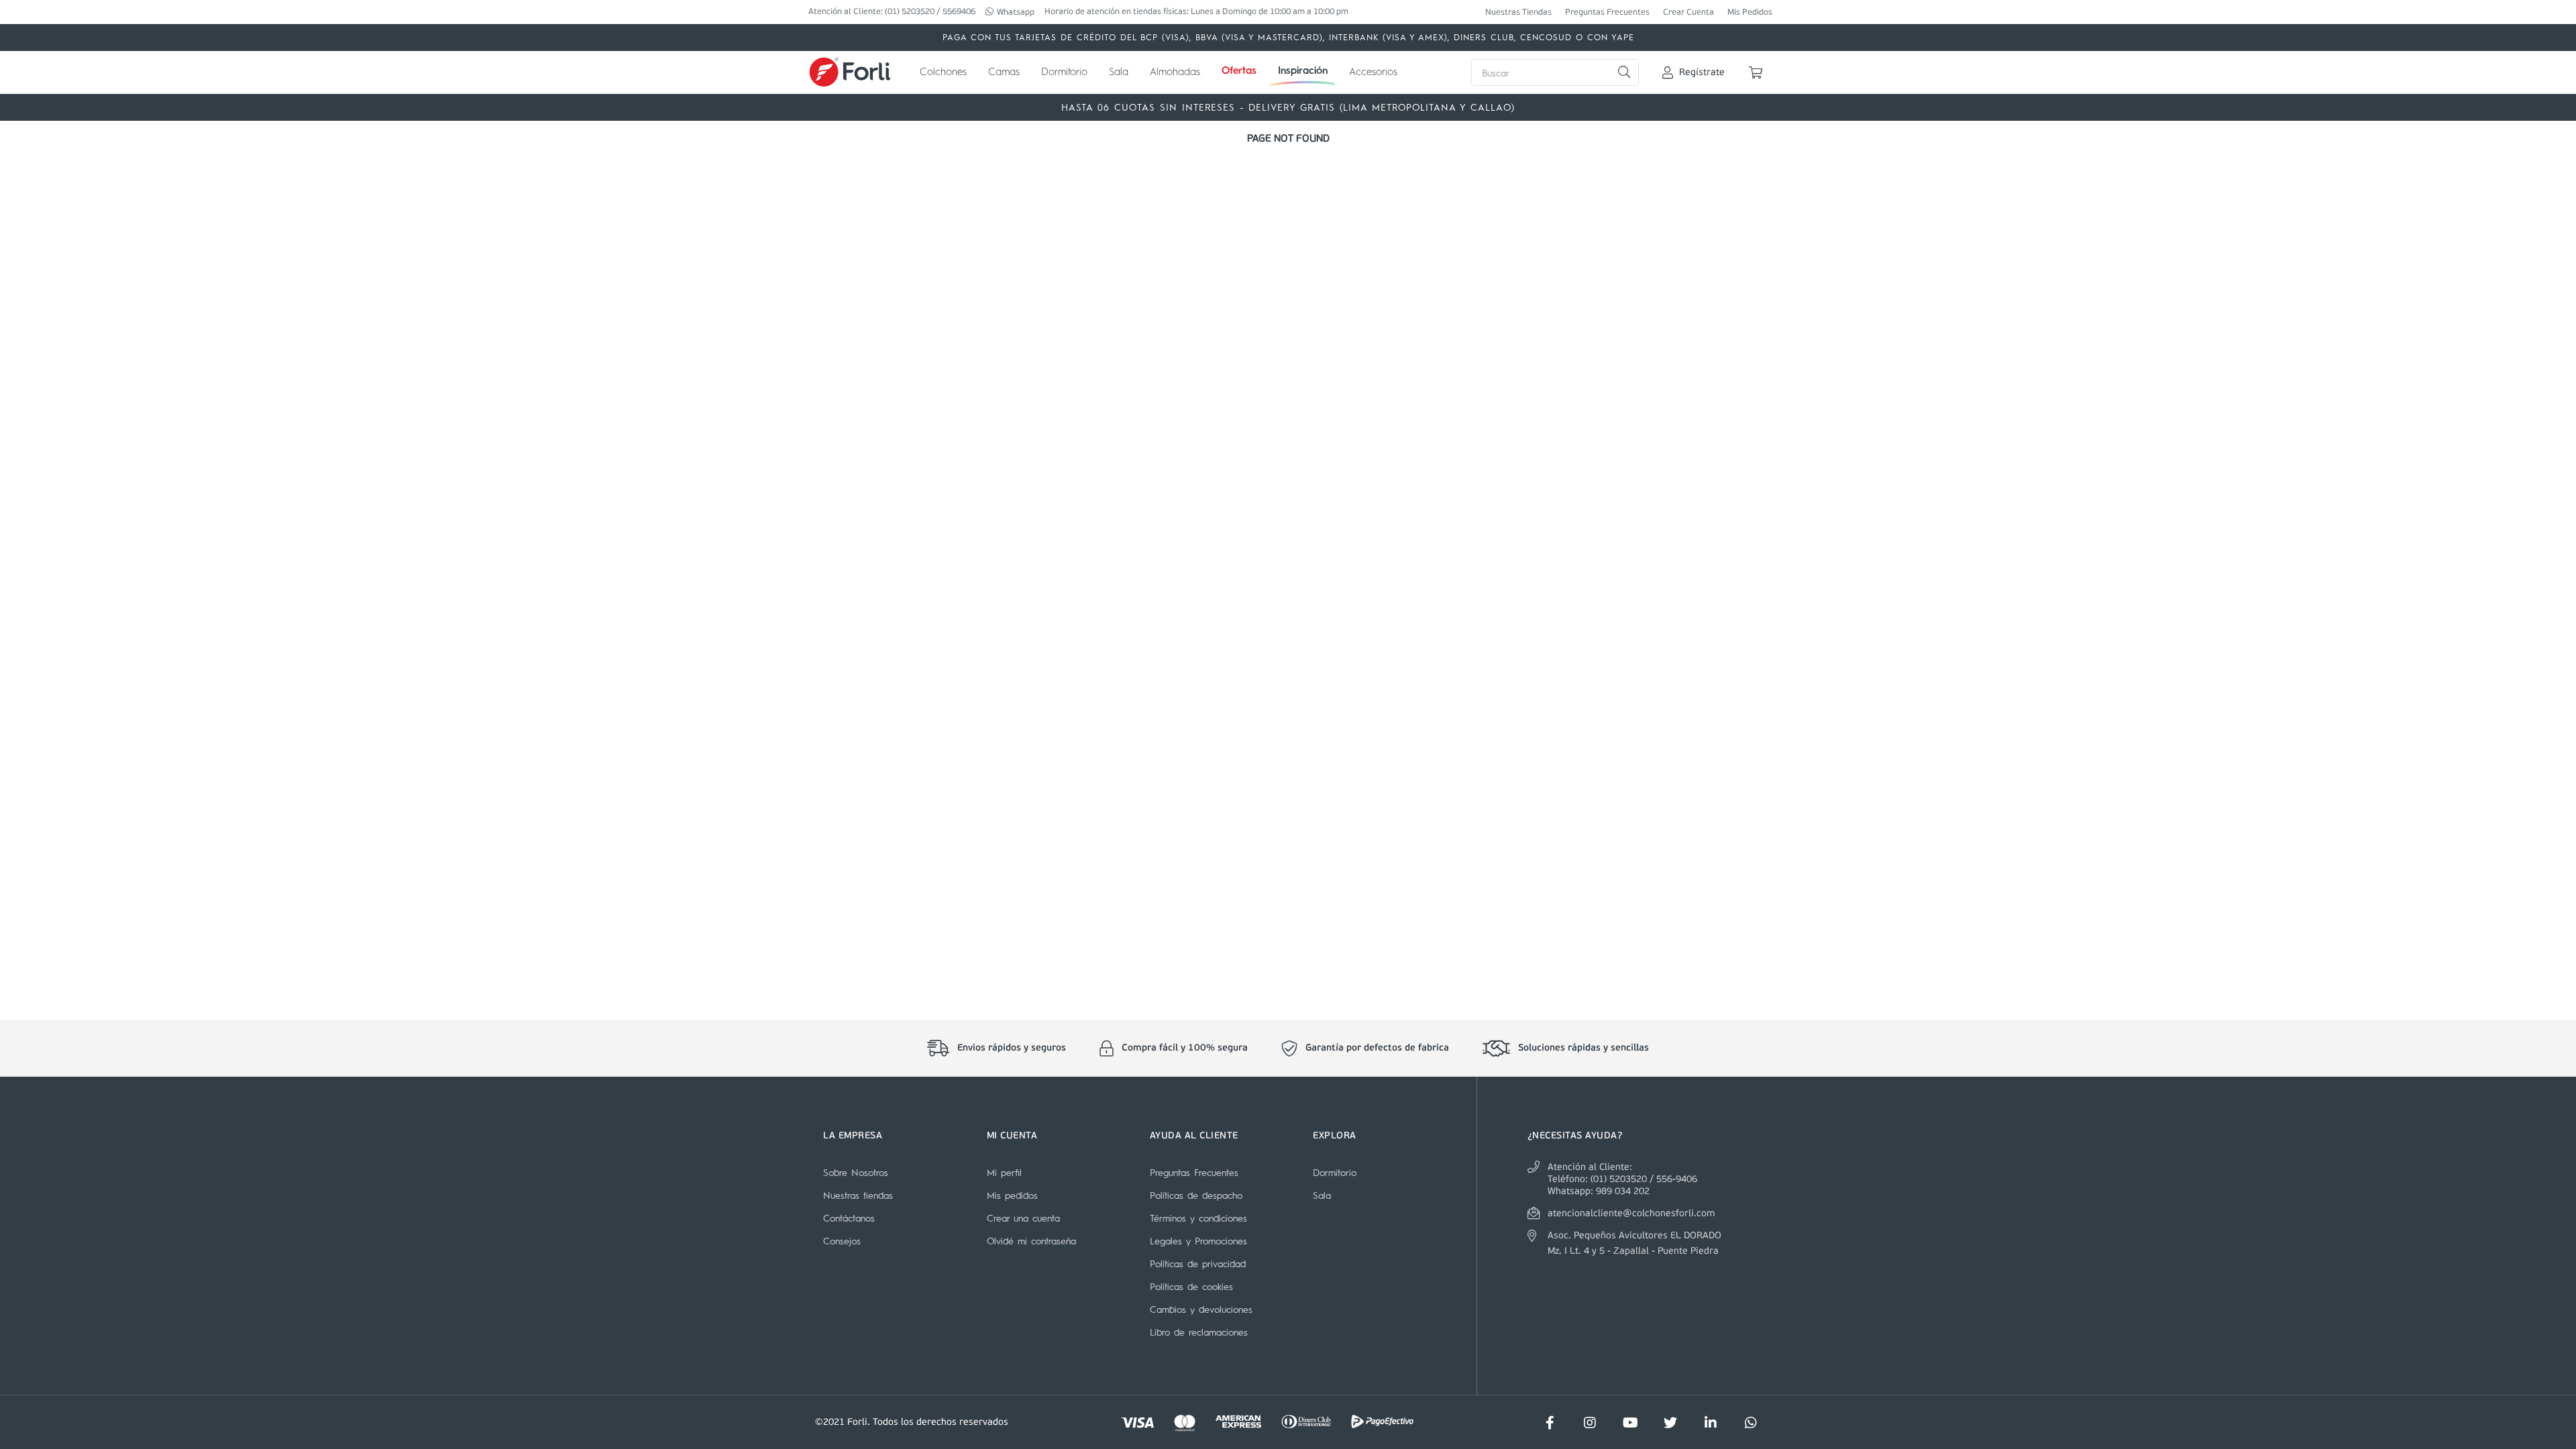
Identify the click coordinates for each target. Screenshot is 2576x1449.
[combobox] (1555, 72)
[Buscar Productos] (1624, 72)
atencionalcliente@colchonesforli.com (1631, 1214)
